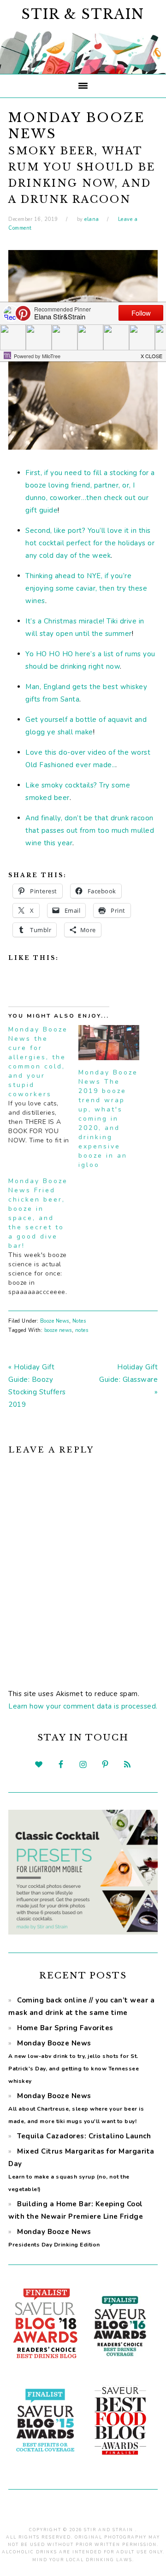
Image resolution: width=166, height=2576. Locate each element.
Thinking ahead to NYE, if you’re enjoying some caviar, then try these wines (86, 588)
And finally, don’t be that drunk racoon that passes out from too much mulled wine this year (90, 830)
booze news (58, 1330)
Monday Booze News (76, 2108)
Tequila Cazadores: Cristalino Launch (84, 2136)
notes (82, 1330)
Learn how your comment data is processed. (83, 1706)
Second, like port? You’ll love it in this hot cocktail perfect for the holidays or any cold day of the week (90, 543)
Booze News (55, 1321)
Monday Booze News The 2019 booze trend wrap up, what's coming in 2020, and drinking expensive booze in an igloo (108, 1119)
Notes (79, 1321)
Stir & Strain (83, 14)
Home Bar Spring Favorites (65, 2028)
